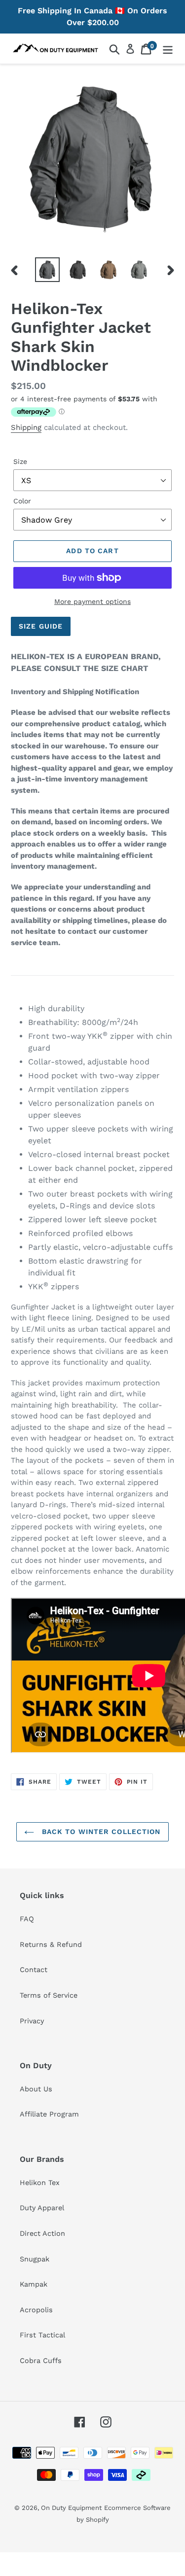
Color (22, 501)
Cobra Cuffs (41, 2361)
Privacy (32, 2021)
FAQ (27, 1919)
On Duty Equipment (71, 2508)
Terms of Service (49, 1995)
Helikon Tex (40, 2183)
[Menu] (168, 49)
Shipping (26, 427)
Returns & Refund (51, 1944)
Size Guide (41, 626)
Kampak (34, 2284)
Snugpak (35, 2259)
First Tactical (42, 2335)
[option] (47, 270)
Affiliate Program (49, 2114)
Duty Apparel (42, 2208)
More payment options (92, 601)
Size (20, 461)
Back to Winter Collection (100, 1832)
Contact (34, 1970)
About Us (36, 2089)
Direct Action (42, 2233)
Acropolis (36, 2310)
